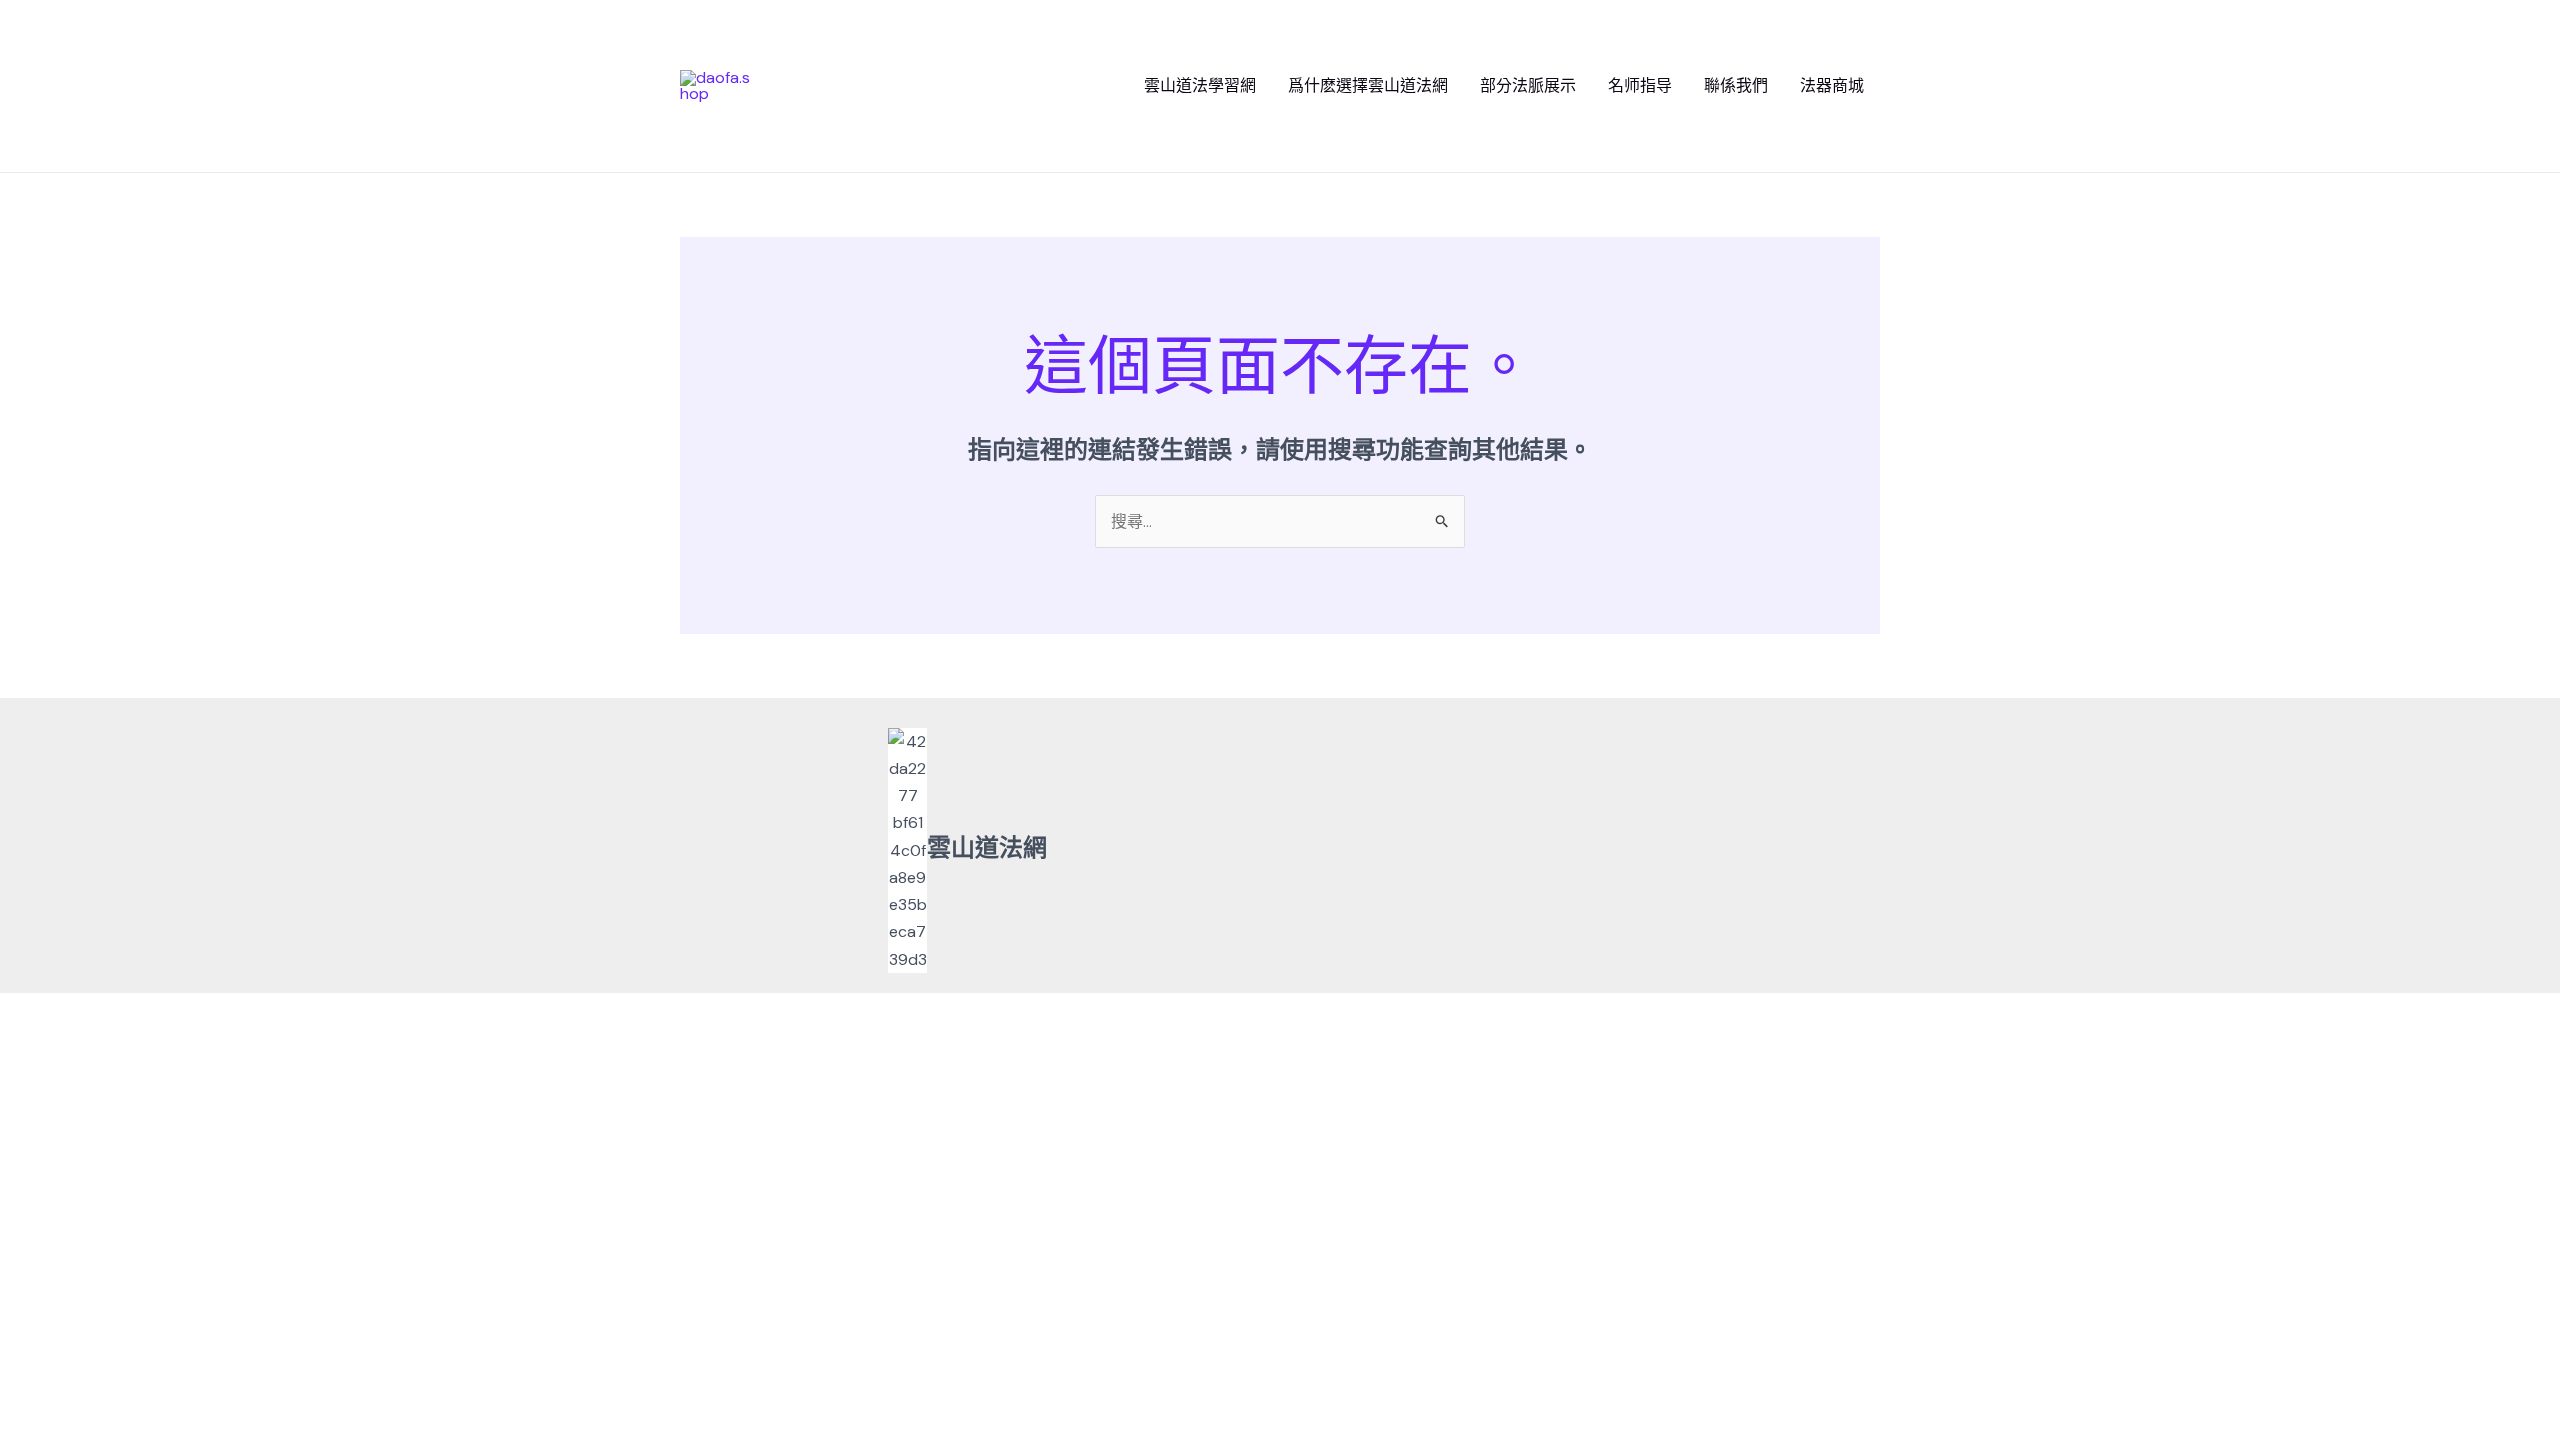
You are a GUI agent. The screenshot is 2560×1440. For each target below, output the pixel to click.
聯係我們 (1736, 85)
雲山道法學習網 (1200, 85)
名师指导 (1640, 85)
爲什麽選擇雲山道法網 (1368, 85)
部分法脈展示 (1528, 85)
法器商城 (1832, 85)
